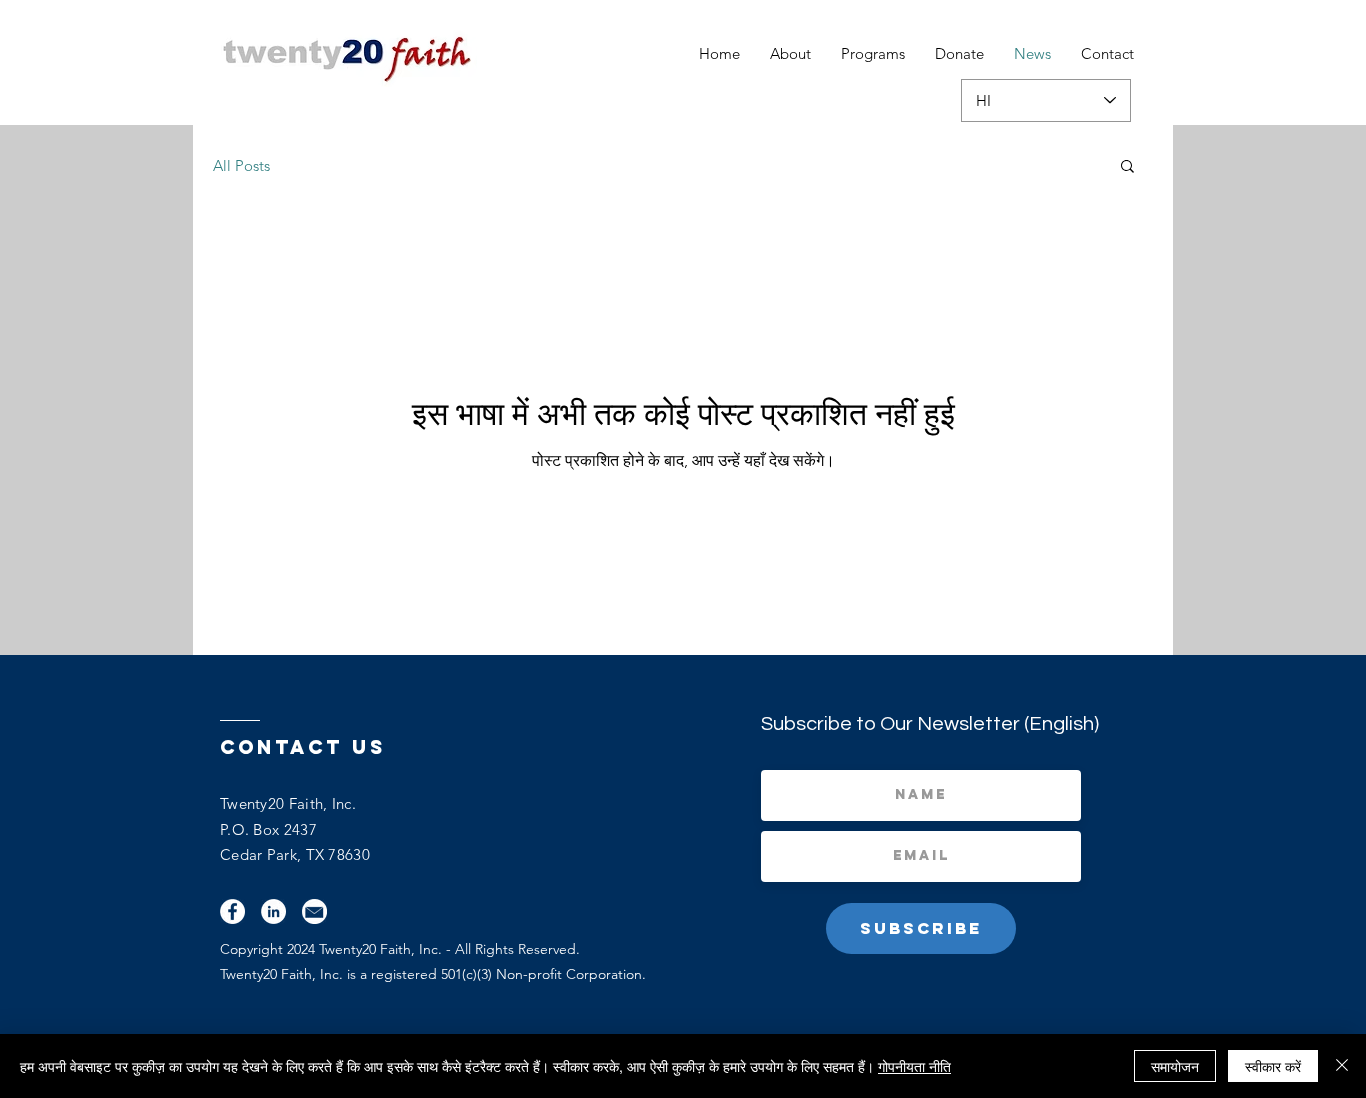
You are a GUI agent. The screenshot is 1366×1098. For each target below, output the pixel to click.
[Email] (314, 911)
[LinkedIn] (273, 911)
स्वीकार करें (1273, 1066)
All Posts (241, 165)
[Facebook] (232, 911)
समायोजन (1175, 1066)
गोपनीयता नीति (914, 1066)
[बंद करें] (1342, 1066)
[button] (1127, 167)
